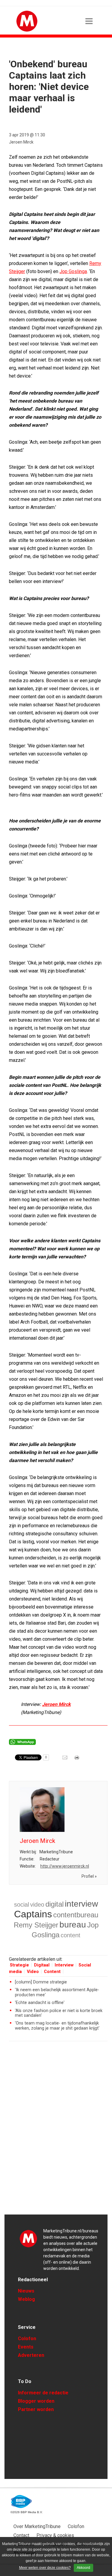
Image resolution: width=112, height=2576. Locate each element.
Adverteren (31, 2355)
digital (55, 1904)
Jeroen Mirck (21, 142)
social (22, 1905)
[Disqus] (58, 2131)
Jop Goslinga (73, 271)
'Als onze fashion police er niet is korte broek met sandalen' (59, 2013)
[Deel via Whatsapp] (22, 1743)
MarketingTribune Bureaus (28, 2238)
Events (26, 2347)
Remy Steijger (36, 1925)
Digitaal (42, 1965)
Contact (21, 2535)
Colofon (27, 2339)
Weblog (26, 2299)
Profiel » (89, 1876)
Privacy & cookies (55, 2535)
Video (33, 1972)
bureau (73, 1925)
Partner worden (36, 2409)
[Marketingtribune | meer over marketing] (27, 30)
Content (52, 1972)
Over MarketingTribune (37, 2526)
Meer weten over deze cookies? (45, 2568)
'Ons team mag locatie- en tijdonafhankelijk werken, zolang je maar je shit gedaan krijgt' (57, 2026)
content (70, 1935)
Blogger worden (36, 2401)
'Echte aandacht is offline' (40, 2003)
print (77, 1760)
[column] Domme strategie (41, 1982)
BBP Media (22, 2502)
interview (81, 1904)
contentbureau (76, 1915)
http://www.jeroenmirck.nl (65, 1866)
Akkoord (83, 2568)
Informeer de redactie (43, 2393)
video (37, 1905)
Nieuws (26, 2291)
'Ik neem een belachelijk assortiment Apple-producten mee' (57, 1992)
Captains (33, 1914)
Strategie (19, 1965)
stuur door (65, 1760)
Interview (64, 1965)
